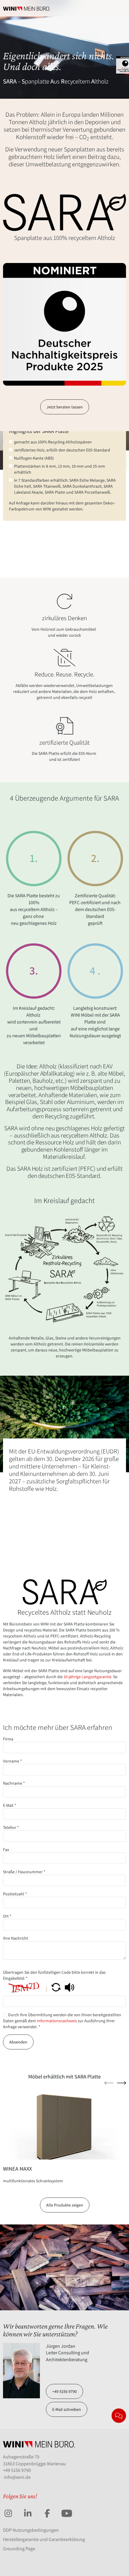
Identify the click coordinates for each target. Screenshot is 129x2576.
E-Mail (10, 1805)
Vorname (12, 1761)
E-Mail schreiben (67, 2409)
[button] (56, 1987)
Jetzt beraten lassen (65, 407)
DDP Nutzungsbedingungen (31, 2530)
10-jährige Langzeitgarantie (87, 1677)
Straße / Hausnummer (24, 1872)
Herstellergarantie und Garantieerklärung (44, 2539)
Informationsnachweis (57, 2021)
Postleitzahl (15, 1894)
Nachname (14, 1783)
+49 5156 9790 (64, 2391)
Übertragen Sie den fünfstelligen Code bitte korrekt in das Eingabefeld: (54, 1975)
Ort (7, 1916)
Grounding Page (19, 2549)
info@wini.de (17, 2477)
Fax (6, 1850)
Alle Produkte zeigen (65, 2205)
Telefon (11, 1827)
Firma (8, 1739)
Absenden (18, 2042)
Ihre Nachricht (16, 1938)
